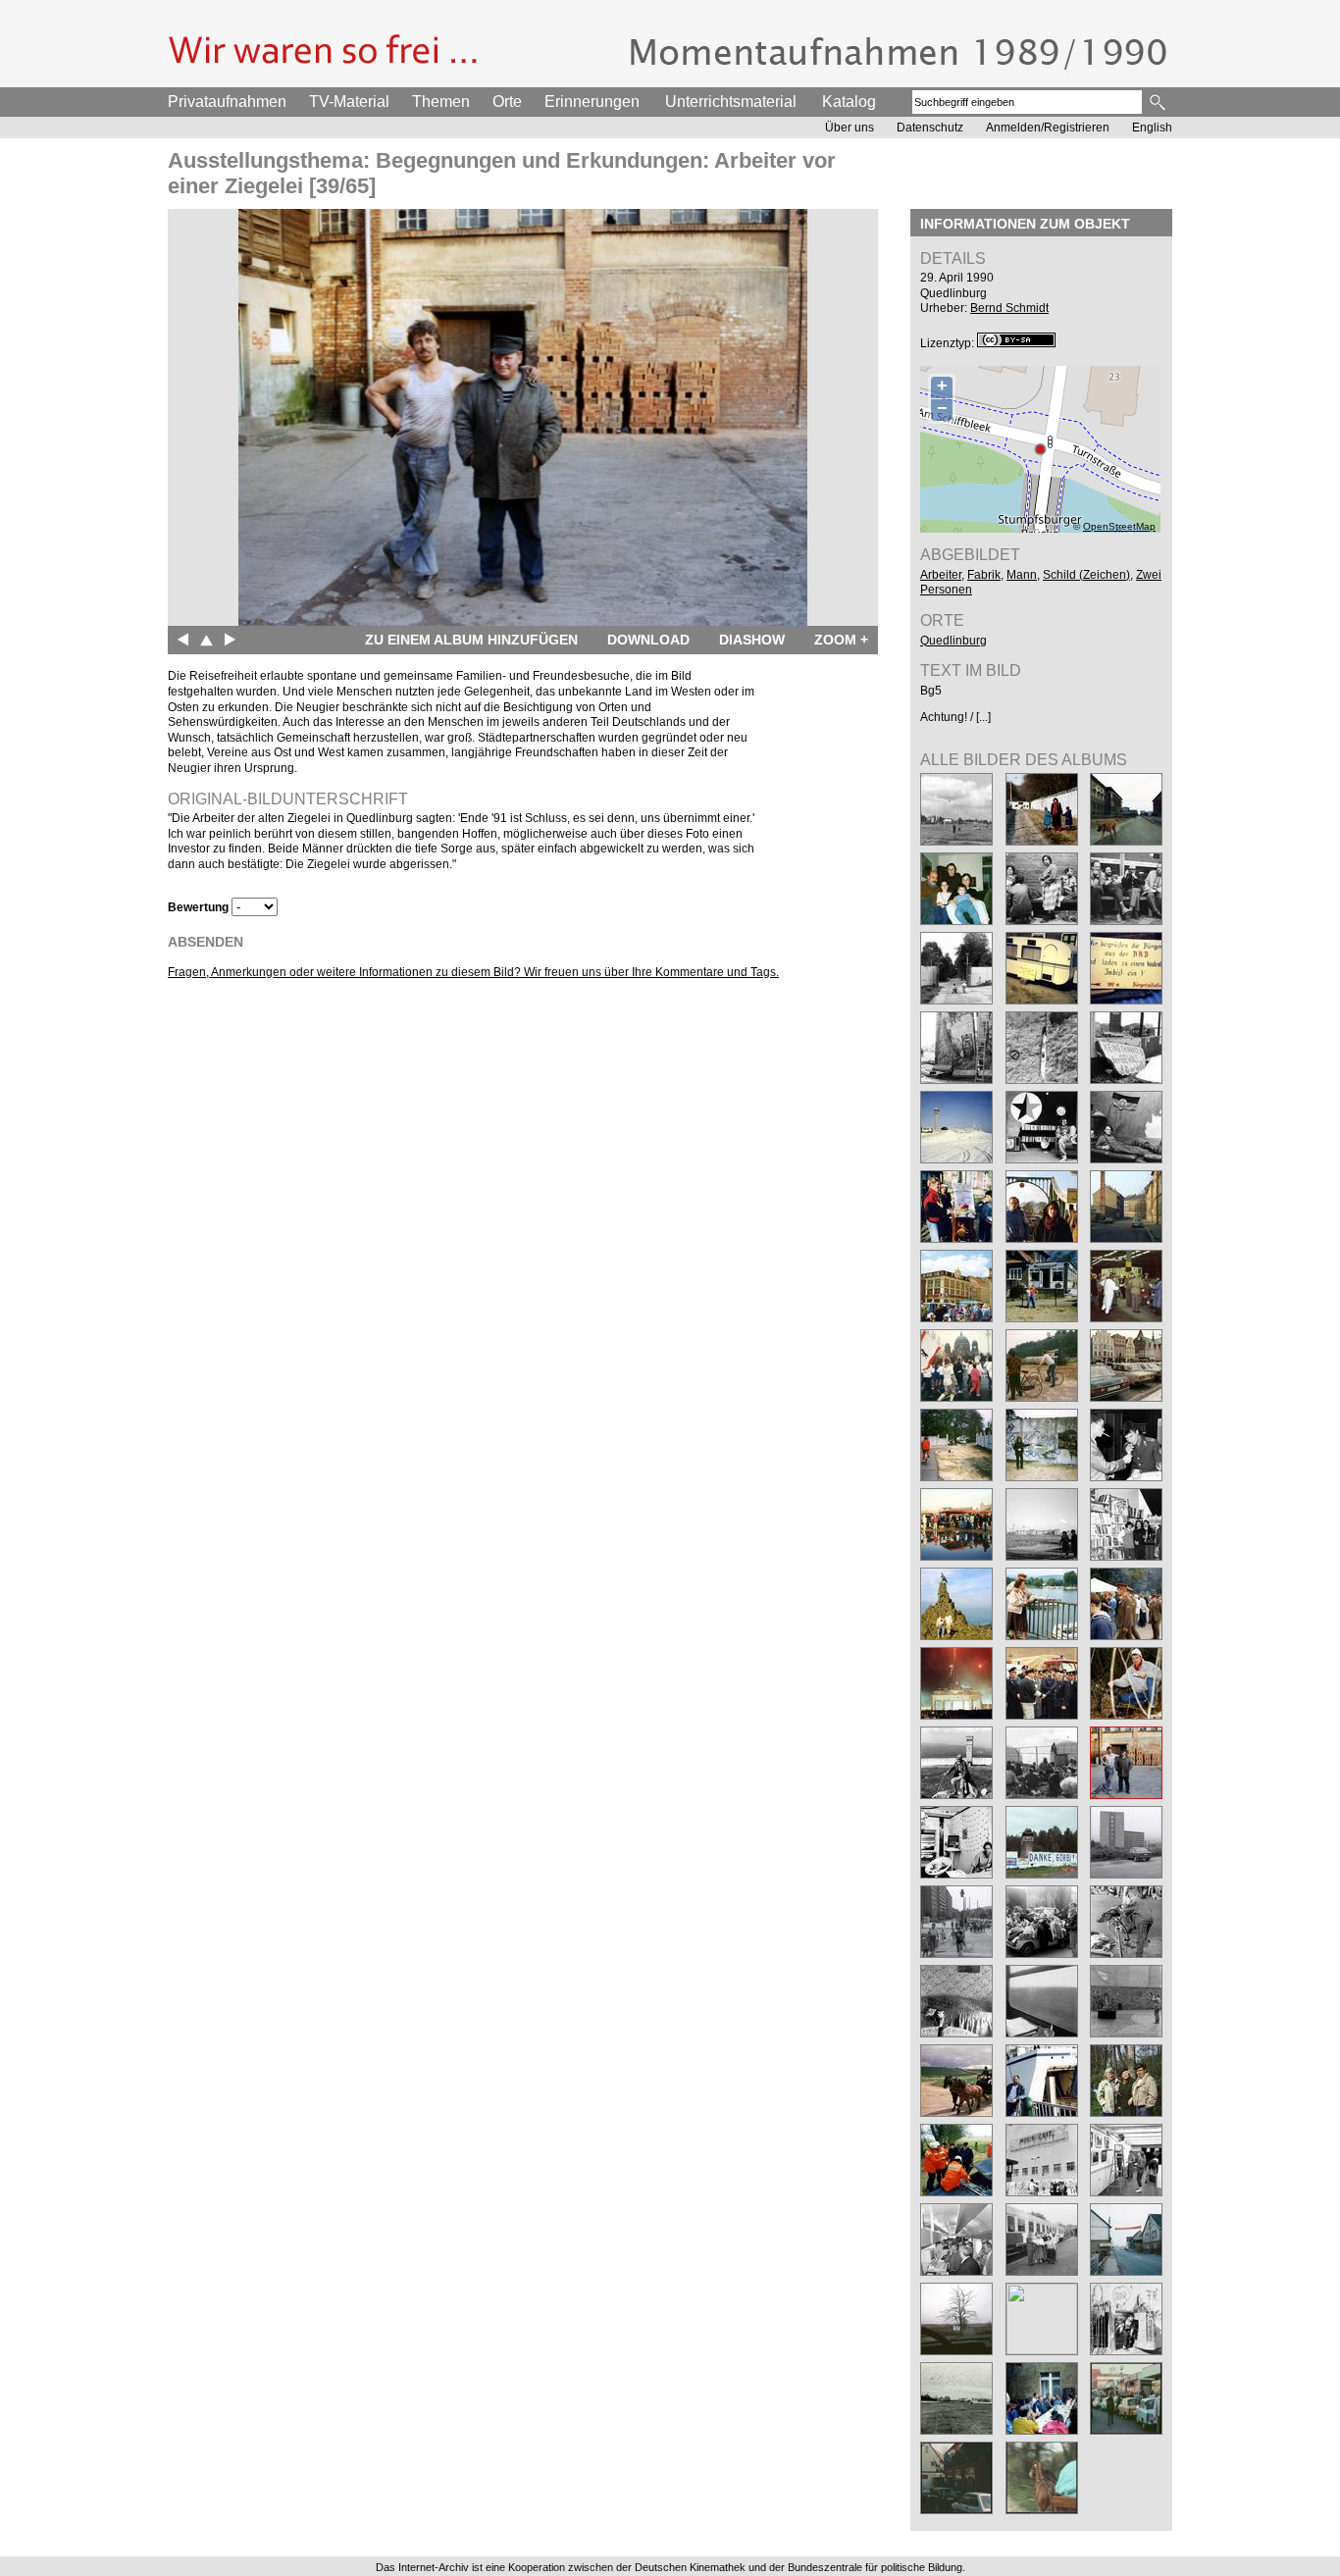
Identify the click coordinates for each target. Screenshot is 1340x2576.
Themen (441, 102)
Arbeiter (941, 575)
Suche (1159, 102)
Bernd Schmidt (1009, 308)
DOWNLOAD (648, 640)
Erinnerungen (592, 102)
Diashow (752, 640)
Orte (507, 102)
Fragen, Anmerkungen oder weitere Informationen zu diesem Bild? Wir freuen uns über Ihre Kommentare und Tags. (473, 972)
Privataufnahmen (227, 102)
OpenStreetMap (1119, 526)
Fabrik (984, 575)
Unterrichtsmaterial (731, 102)
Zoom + (841, 640)
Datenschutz (930, 128)
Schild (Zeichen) (1086, 575)
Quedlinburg (953, 641)
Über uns (850, 128)
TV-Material (349, 102)
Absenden (206, 942)
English (1152, 128)
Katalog (849, 102)
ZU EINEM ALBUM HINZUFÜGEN (471, 640)
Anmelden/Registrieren (1048, 128)
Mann (1022, 575)
